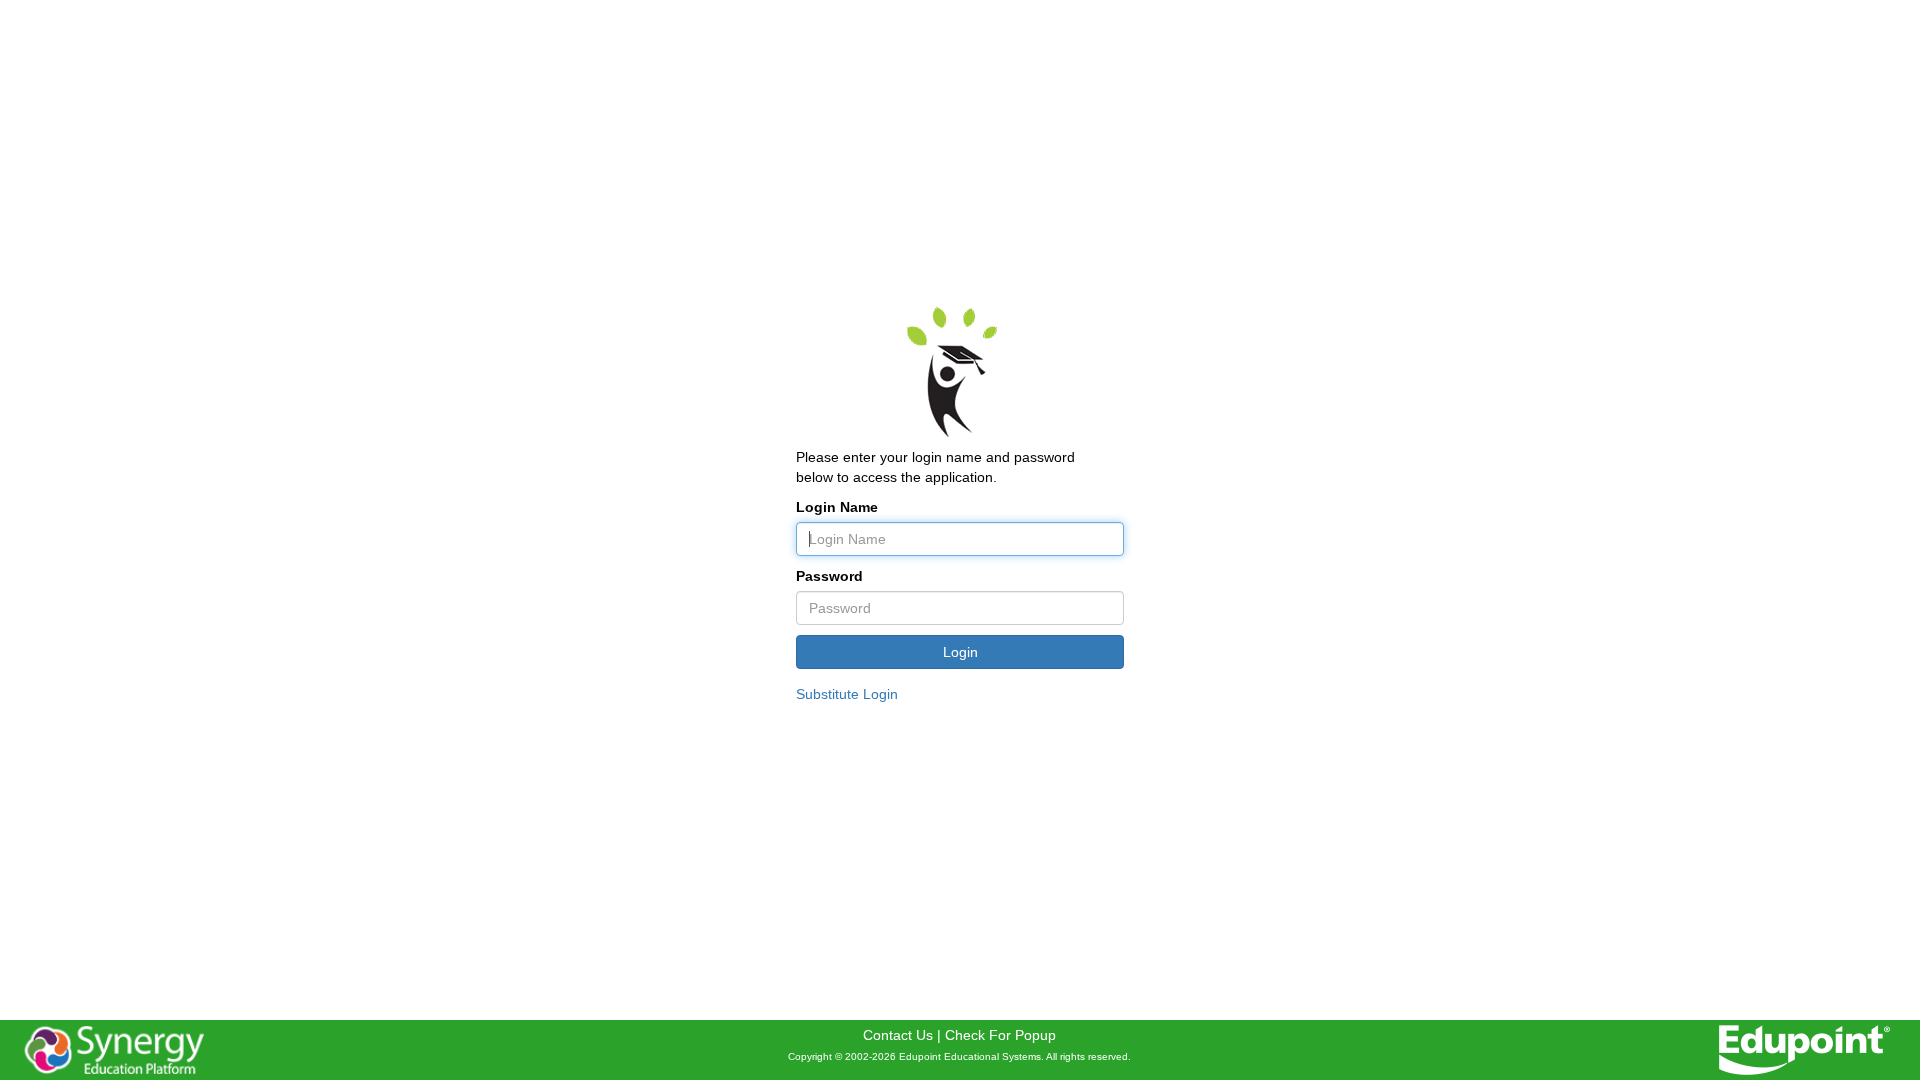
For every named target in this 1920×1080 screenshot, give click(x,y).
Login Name (837, 507)
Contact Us (898, 1035)
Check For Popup (1000, 1035)
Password (829, 576)
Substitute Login (847, 694)
